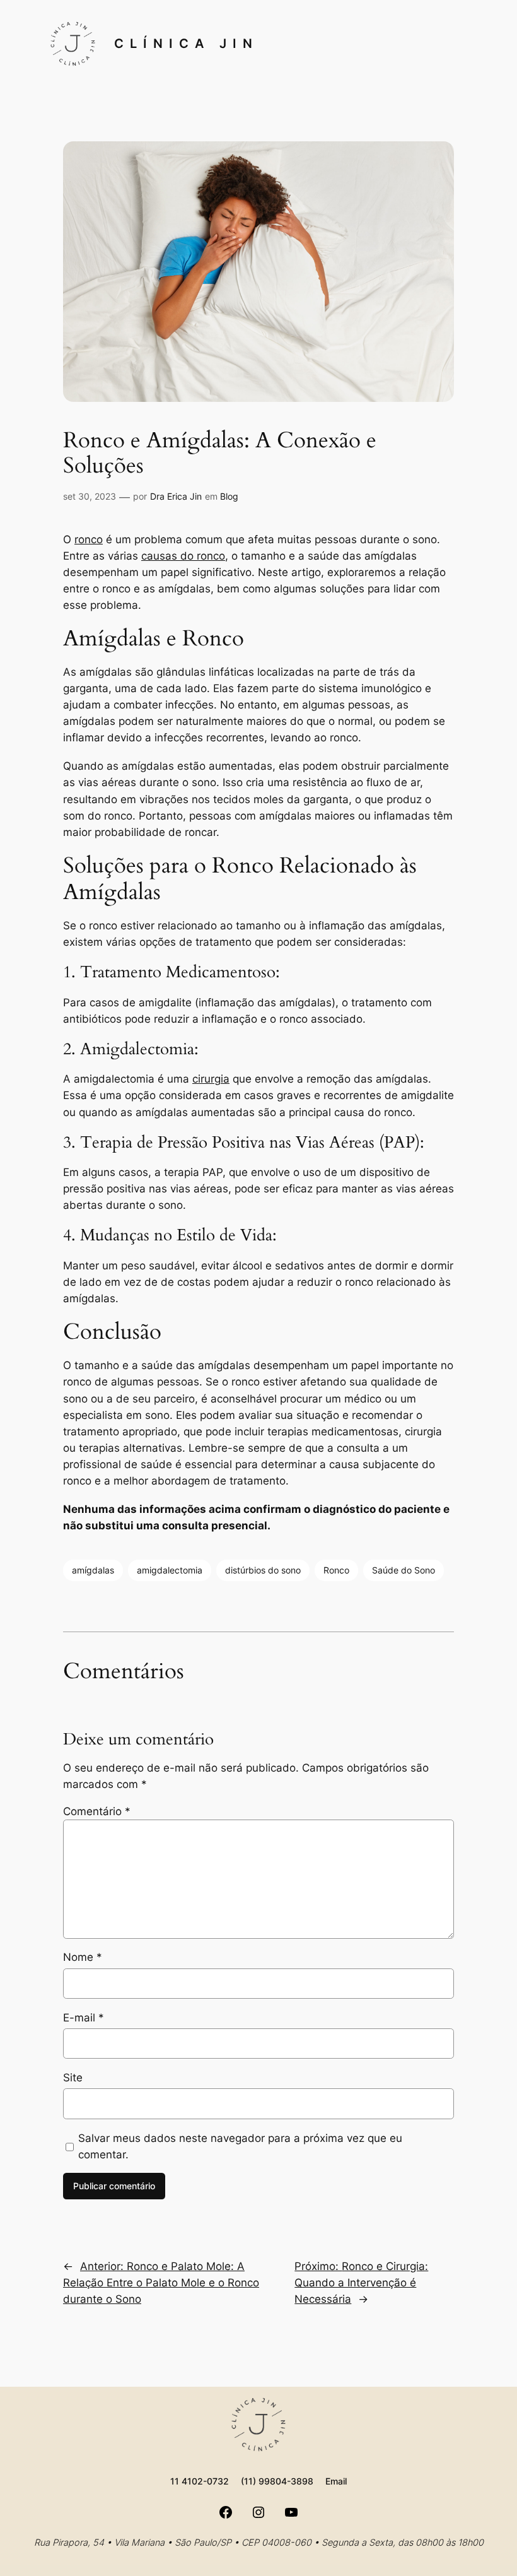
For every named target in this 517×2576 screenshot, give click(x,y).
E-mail (84, 2018)
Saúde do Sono (404, 1570)
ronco (89, 539)
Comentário (97, 1811)
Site (73, 2078)
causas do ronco (183, 556)
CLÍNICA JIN (186, 44)
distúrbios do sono (263, 1570)
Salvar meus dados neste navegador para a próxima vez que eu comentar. (240, 2146)
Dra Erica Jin (176, 496)
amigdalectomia (170, 1570)
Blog (229, 496)
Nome (83, 1957)
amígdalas (93, 1570)
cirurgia (211, 1079)
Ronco (336, 1570)
